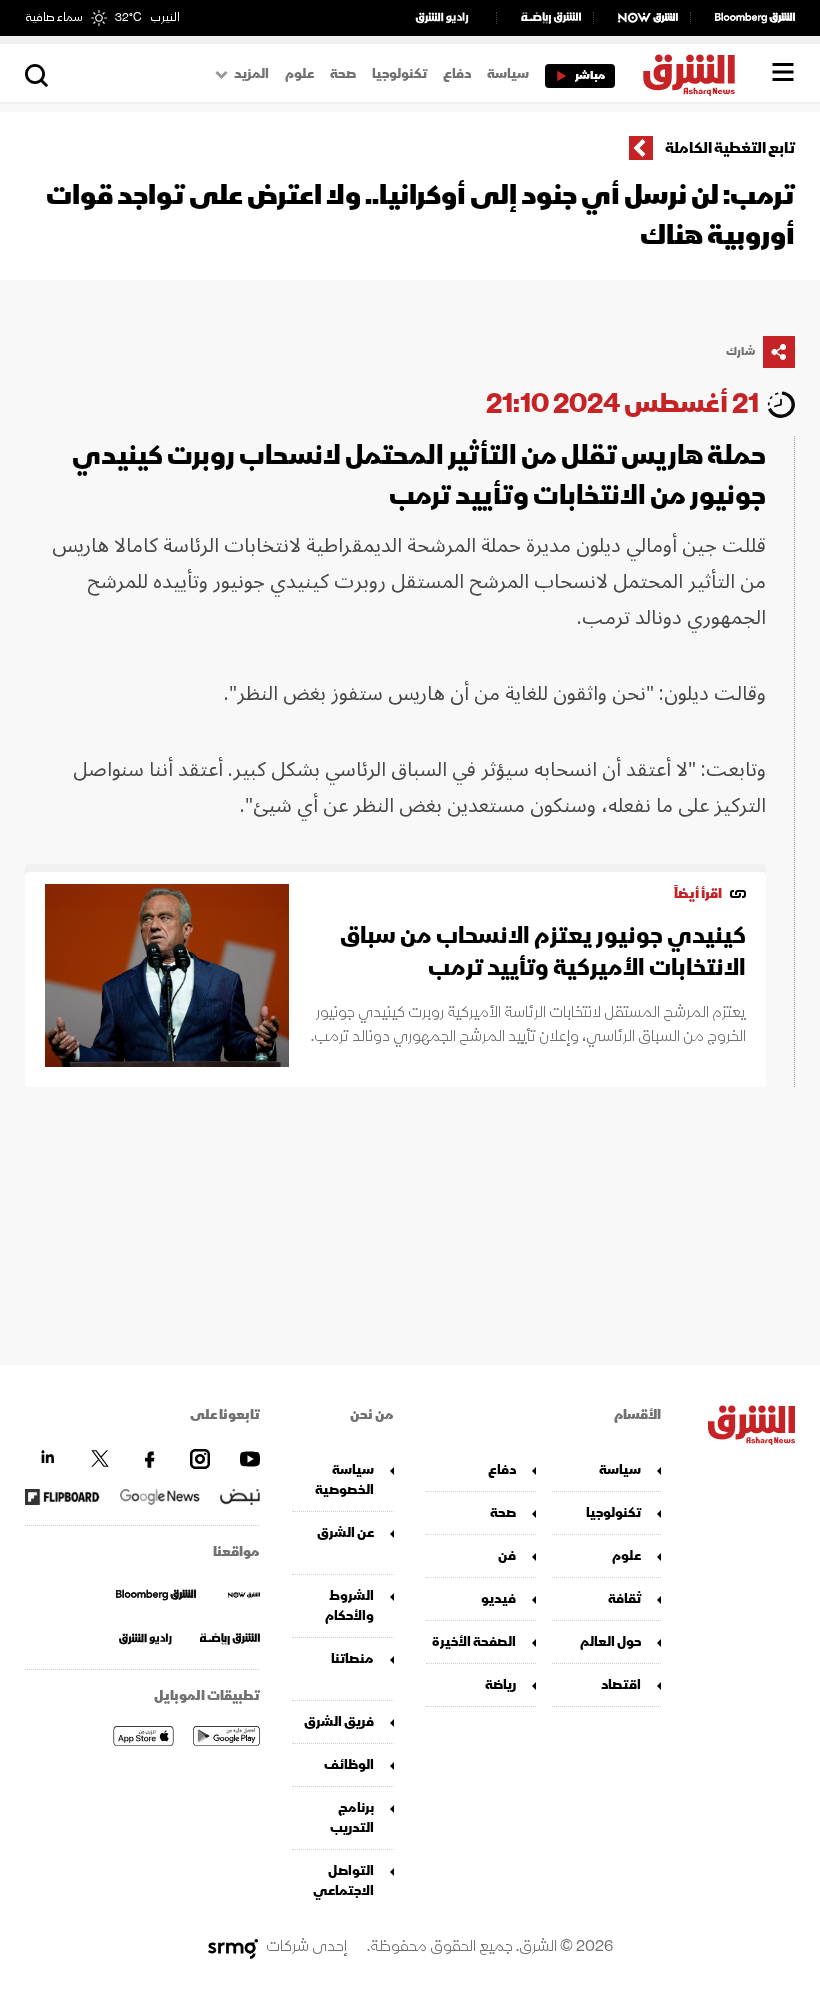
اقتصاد (621, 1684)
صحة (343, 74)
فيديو (498, 1598)
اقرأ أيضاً (698, 894)
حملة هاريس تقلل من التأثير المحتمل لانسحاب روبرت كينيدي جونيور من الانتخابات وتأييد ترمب (419, 475)
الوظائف (349, 1764)
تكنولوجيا (399, 74)
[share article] (779, 352)
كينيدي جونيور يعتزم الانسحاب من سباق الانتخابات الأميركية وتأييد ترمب (543, 951)
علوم (299, 74)
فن (507, 1555)
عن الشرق (345, 1532)
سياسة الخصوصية (344, 1479)
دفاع (457, 74)
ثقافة (624, 1598)
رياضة (500, 1684)
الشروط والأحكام (349, 1605)
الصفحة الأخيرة (474, 1641)
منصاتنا (352, 1658)
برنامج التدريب (352, 1817)
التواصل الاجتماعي (343, 1880)
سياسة (508, 74)
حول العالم (610, 1641)
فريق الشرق (339, 1721)
